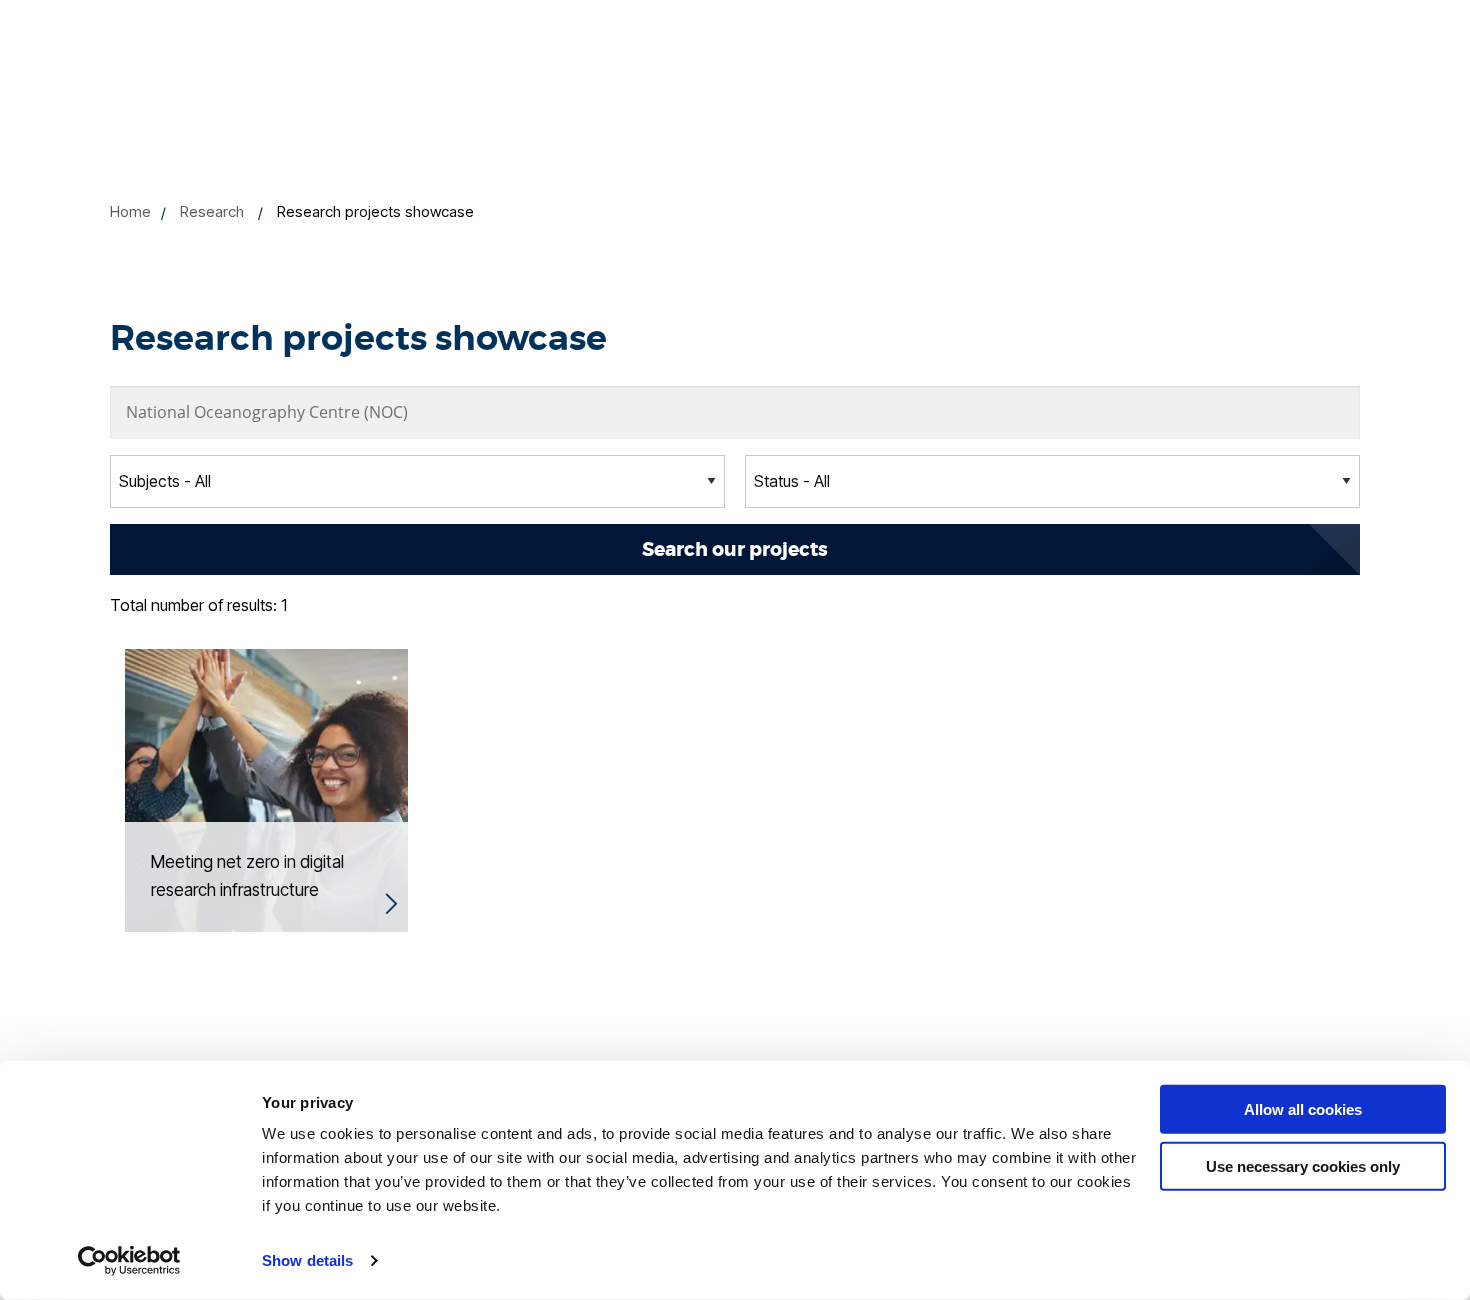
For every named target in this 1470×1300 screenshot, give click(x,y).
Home (130, 211)
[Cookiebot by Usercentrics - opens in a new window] (129, 1261)
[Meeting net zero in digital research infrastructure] (266, 789)
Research (212, 211)
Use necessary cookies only (1303, 1165)
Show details (307, 1260)
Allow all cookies (1303, 1109)
